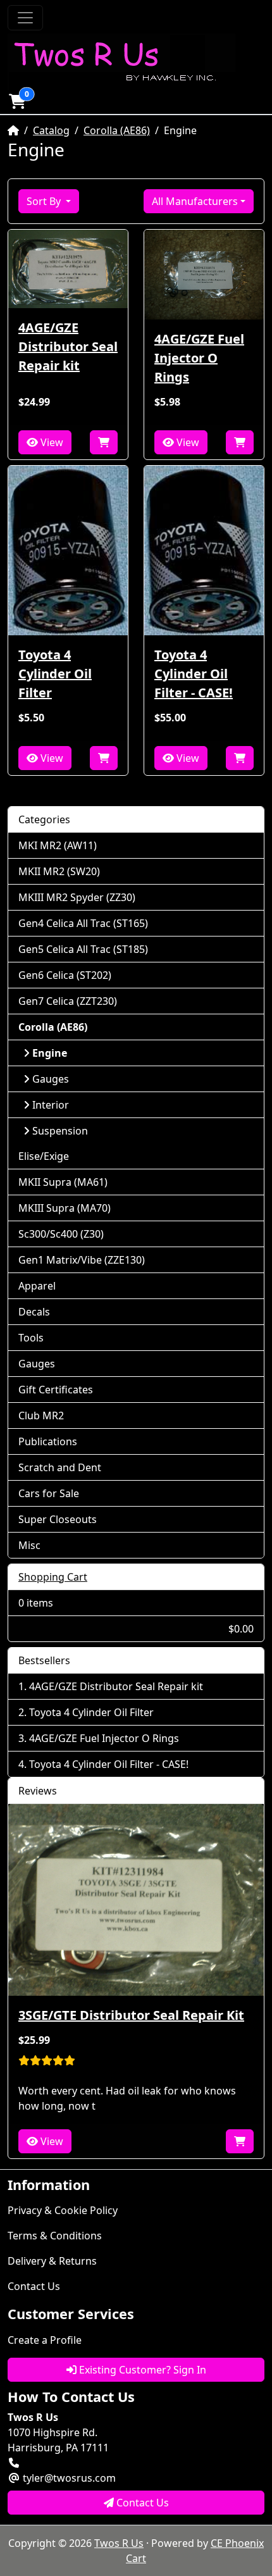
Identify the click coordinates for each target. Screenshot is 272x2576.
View (51, 442)
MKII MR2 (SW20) (59, 871)
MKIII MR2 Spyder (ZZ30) (77, 897)
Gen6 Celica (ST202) (65, 975)
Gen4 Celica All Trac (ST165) (83, 923)
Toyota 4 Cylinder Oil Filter (55, 674)
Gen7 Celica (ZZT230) (68, 1001)
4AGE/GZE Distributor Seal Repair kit (68, 346)
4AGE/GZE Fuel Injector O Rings (199, 358)
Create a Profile (45, 2340)
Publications (48, 1441)
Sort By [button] (45, 201)
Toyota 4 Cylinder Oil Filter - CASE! (194, 674)
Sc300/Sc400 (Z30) (61, 1234)
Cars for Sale (49, 1493)
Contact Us (34, 2286)
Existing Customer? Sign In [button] (141, 2370)
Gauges (51, 1079)
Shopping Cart (53, 1577)
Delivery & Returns (52, 2261)
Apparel (37, 1286)
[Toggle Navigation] (25, 18)
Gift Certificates (56, 1390)
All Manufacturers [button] (195, 201)
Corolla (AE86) (117, 130)
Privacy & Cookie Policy (63, 2210)
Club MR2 (41, 1416)
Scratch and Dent (60, 1467)
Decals (34, 1312)
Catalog (51, 130)
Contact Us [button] (141, 2503)
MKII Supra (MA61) (63, 1182)
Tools (31, 1338)
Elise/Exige (44, 1156)
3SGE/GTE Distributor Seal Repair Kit (131, 2015)
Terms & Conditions (55, 2236)
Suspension (60, 1131)
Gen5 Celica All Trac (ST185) (83, 949)
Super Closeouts (58, 1519)
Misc (29, 1545)
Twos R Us (119, 2543)
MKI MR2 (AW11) (58, 845)
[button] (17, 101)
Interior (51, 1105)
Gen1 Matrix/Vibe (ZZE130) (82, 1260)
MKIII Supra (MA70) (65, 1208)
